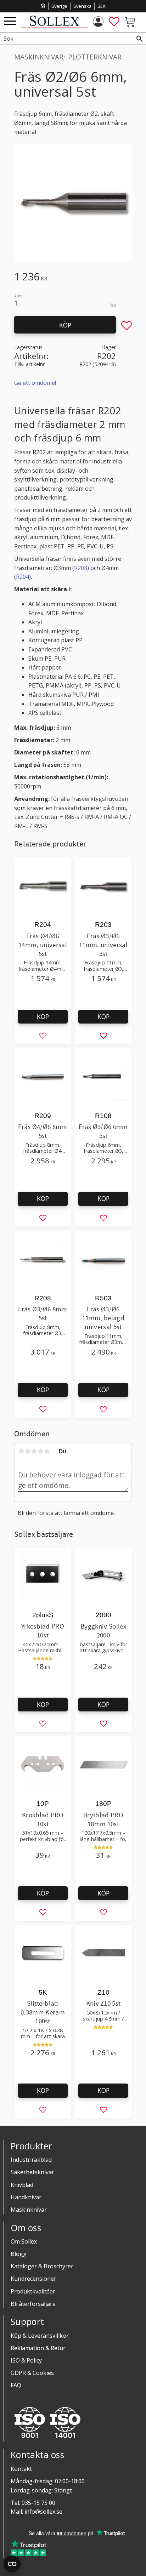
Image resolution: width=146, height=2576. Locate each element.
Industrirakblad (31, 2160)
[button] (10, 21)
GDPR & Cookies (32, 2373)
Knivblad (22, 2185)
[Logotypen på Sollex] (54, 26)
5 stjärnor (47, 1451)
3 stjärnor (34, 1451)
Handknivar (26, 2197)
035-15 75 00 (38, 2503)
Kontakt (21, 2469)
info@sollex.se (43, 2512)
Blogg (19, 2254)
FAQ (16, 2385)
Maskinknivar (29, 2210)
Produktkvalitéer (33, 2291)
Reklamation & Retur (38, 2348)
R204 (23, 577)
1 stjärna (21, 1451)
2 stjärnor (28, 1451)
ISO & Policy (26, 2360)
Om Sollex (24, 2241)
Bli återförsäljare (33, 2304)
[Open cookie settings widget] (12, 2564)
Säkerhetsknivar (32, 2172)
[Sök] (140, 39)
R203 (81, 568)
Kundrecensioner (33, 2279)
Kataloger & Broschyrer (42, 2266)
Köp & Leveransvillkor (40, 2336)
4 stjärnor (40, 1451)
